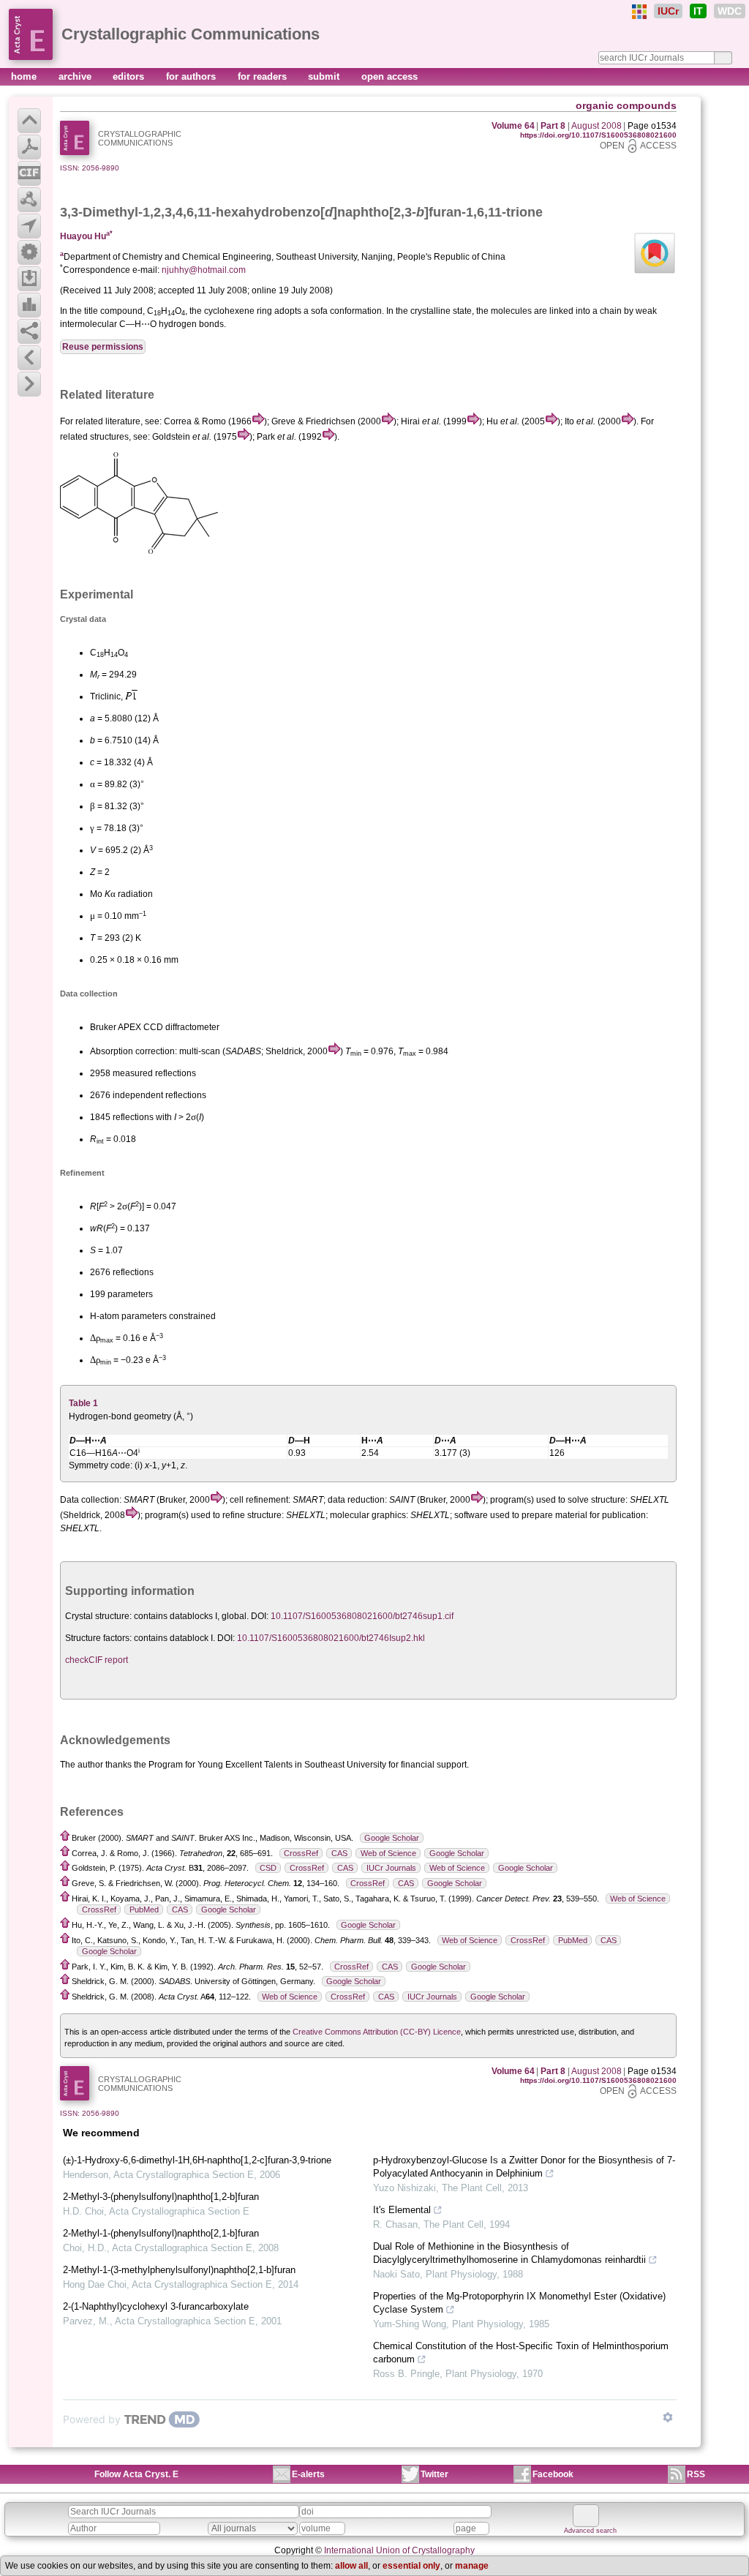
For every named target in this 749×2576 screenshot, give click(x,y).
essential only (411, 2566)
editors (130, 76)
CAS (339, 1853)
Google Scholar (392, 1838)
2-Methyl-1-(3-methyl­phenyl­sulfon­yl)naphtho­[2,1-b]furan (179, 2270)
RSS (696, 2474)
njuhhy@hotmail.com (204, 270)
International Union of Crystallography (399, 2550)
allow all (351, 2566)
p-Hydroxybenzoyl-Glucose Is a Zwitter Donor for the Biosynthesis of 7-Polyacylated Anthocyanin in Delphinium (524, 2167)
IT (698, 11)
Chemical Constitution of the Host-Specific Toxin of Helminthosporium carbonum (521, 2352)
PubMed (144, 1910)
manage (472, 2566)
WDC (730, 11)
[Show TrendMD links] (668, 2417)
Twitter (434, 2474)
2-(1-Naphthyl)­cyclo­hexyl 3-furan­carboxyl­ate (156, 2306)
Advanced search (590, 2531)
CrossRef (301, 1853)
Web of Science (388, 1853)
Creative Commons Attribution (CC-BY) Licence (377, 2032)
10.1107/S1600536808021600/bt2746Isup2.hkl (331, 1638)
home (25, 76)
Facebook (553, 2474)
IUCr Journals (391, 1868)
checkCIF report (97, 1660)
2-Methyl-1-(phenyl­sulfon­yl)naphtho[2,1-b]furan (161, 2233)
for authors (192, 76)
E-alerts (308, 2474)
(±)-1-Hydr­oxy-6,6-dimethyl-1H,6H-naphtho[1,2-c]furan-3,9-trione (197, 2160)
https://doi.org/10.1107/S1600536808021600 (598, 135)
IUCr (668, 11)
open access (389, 76)
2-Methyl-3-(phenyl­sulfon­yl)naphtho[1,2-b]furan (161, 2197)
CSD (268, 1868)
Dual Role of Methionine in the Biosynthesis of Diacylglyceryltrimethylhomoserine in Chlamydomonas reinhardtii (509, 2253)
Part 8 (553, 126)
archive (76, 76)
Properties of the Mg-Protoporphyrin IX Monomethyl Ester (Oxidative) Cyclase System (519, 2303)
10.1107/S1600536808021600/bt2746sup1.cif (362, 1616)
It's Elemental (402, 2210)
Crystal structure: (98, 1616)
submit (325, 76)
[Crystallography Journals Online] (639, 12)
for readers (264, 76)
